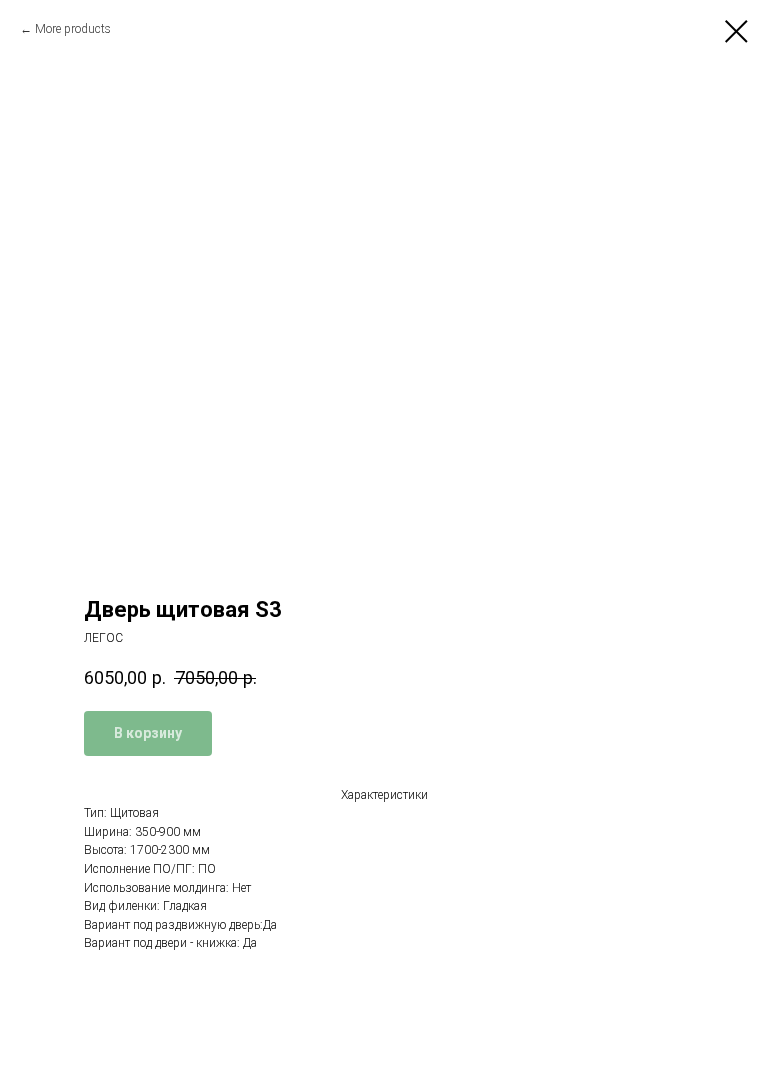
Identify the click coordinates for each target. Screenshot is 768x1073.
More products (73, 29)
